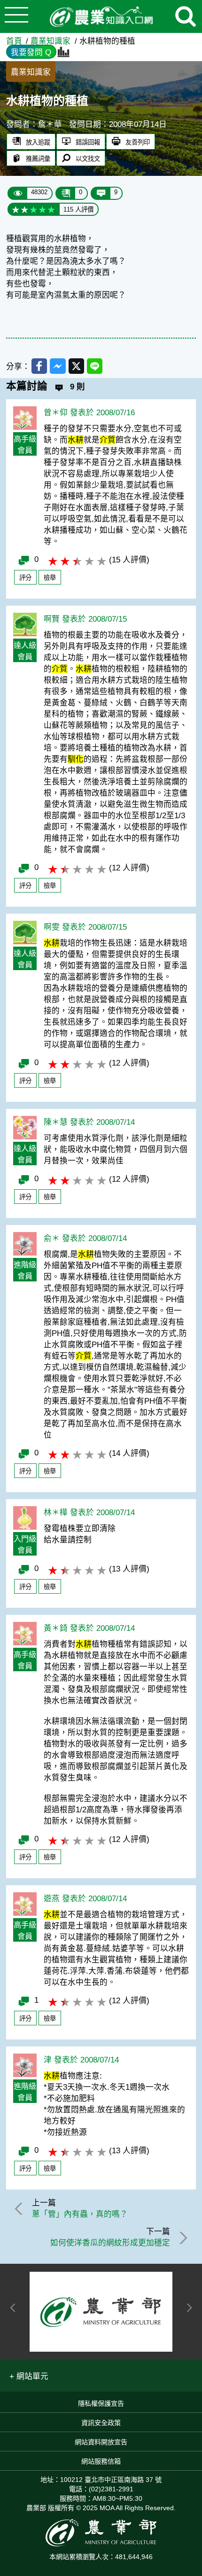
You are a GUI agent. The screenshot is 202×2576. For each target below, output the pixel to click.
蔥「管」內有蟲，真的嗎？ (80, 2214)
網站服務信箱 (101, 2461)
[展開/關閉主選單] (16, 16)
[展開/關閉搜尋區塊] (186, 16)
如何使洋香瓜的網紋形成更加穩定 (110, 2243)
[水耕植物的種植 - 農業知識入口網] (101, 17)
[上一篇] (20, 2209)
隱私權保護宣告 (101, 2403)
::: (198, 37)
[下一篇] (182, 2238)
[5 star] (51, 209)
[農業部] (101, 2312)
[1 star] (16, 209)
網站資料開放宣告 (101, 2442)
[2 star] (25, 209)
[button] (29, 2376)
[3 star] (34, 209)
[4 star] (43, 209)
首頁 (14, 41)
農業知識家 (50, 41)
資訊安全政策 (101, 2423)
